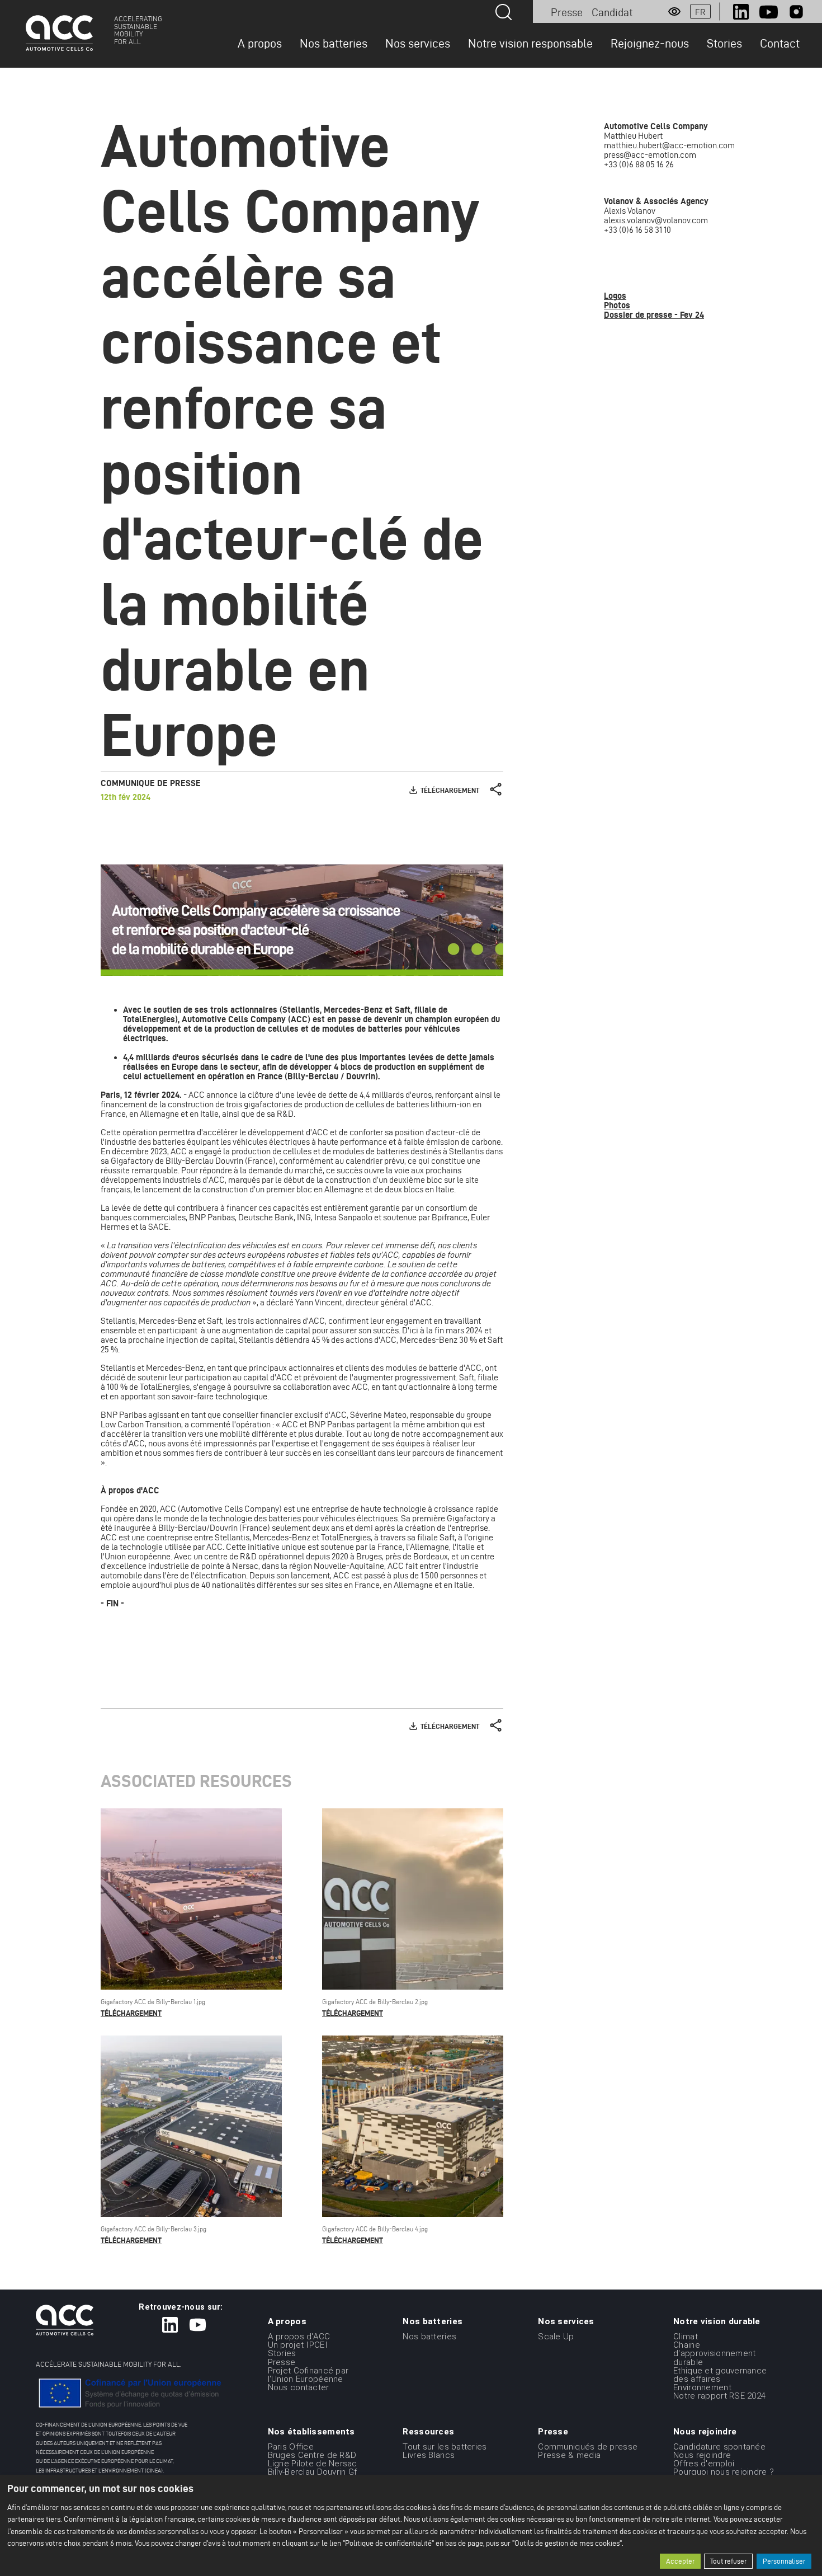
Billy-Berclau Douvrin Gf (313, 2472)
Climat (686, 2337)
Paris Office (291, 2446)
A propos (260, 43)
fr (700, 12)
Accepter (680, 2561)
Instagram (796, 12)
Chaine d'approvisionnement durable (714, 2353)
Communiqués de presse (588, 2446)
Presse (567, 12)
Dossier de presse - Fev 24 (654, 315)
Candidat (612, 12)
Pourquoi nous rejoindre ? (724, 2472)
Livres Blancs (429, 2455)
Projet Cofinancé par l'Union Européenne (308, 2375)
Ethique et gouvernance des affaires (720, 2375)
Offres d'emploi (704, 2464)
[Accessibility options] (674, 12)
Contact (780, 43)
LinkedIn (741, 12)
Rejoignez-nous (650, 43)
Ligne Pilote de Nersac (313, 2464)
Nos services (418, 43)
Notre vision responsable (530, 43)
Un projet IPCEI (298, 2345)
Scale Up (556, 2337)
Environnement (702, 2387)
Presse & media (569, 2455)
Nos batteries (334, 43)
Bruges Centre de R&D (312, 2455)
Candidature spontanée (719, 2446)
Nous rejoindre (702, 2455)
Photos (617, 305)
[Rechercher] (504, 12)
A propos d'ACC (299, 2337)
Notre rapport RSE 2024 (719, 2396)
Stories (724, 43)
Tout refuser (728, 2561)
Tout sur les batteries (445, 2446)
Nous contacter (299, 2387)
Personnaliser (784, 2561)
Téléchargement (450, 790)
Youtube (769, 12)
